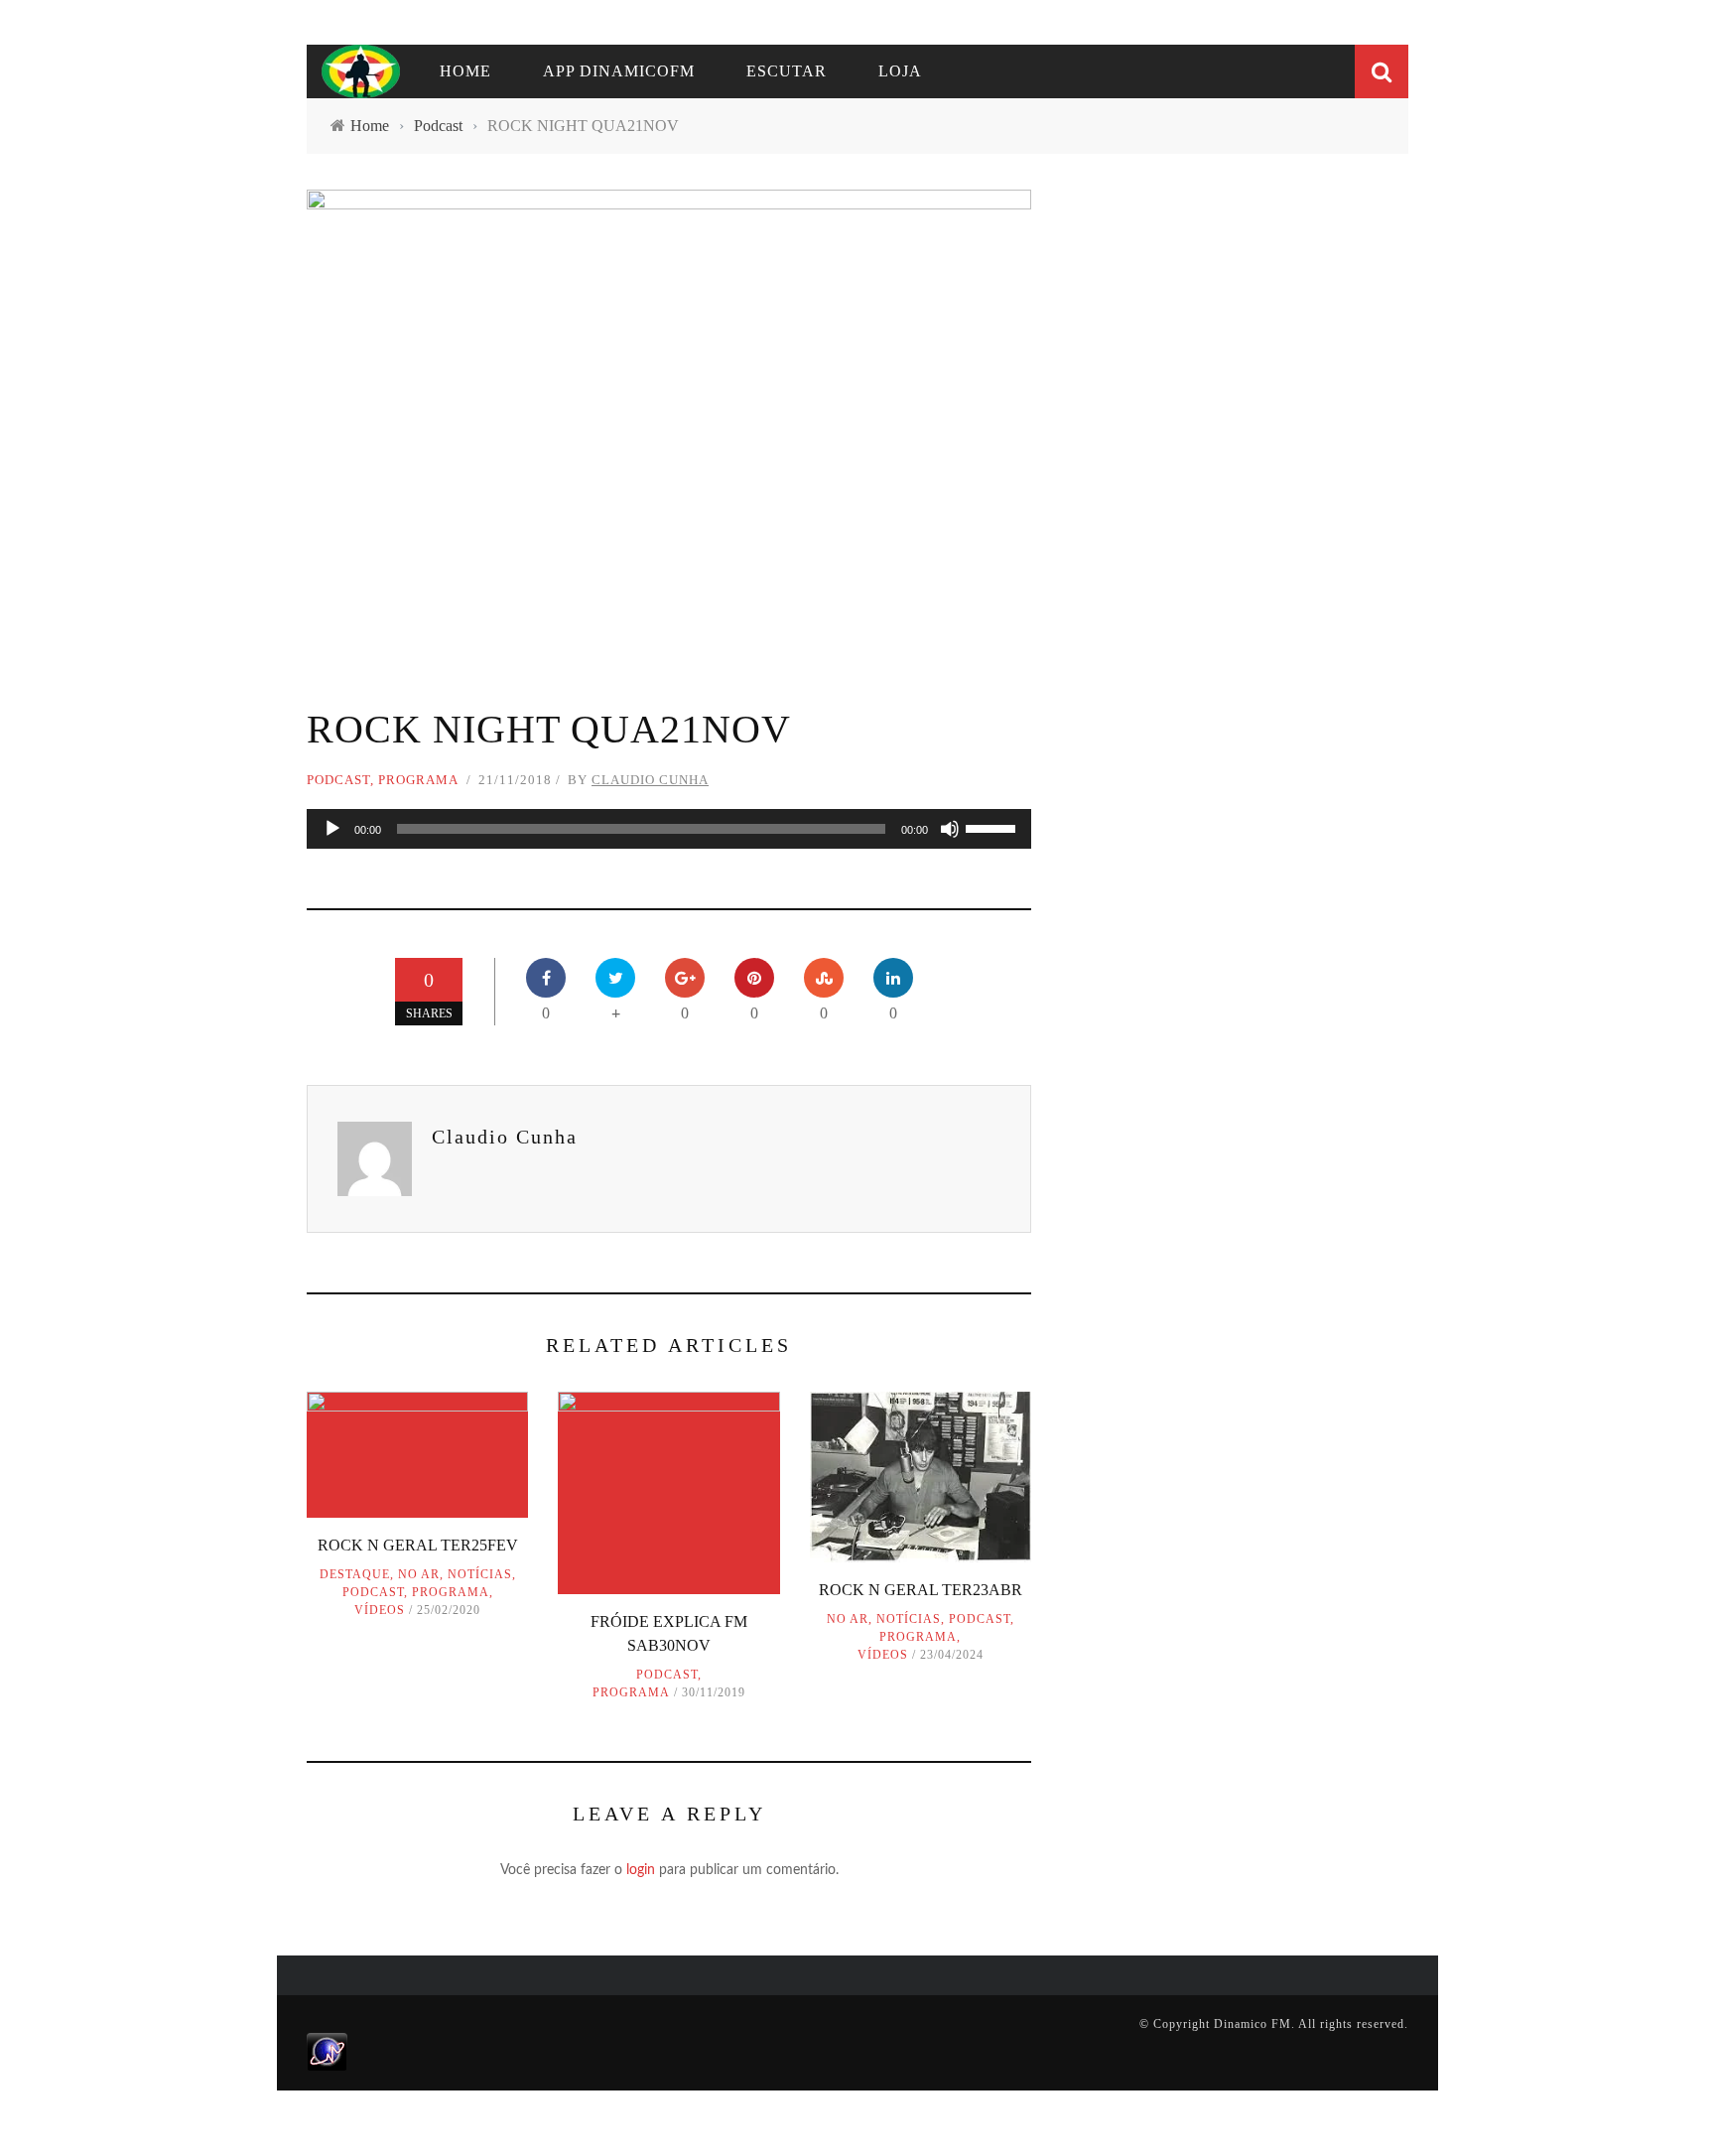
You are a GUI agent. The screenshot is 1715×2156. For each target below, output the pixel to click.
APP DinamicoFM (619, 71)
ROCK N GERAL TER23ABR (921, 1590)
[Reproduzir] (332, 829)
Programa (418, 780)
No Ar (419, 1574)
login (641, 1870)
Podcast (338, 780)
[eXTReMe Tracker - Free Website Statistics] (327, 2051)
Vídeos (380, 1610)
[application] (669, 829)
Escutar (787, 71)
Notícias (480, 1574)
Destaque (355, 1574)
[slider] (993, 827)
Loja (900, 71)
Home (465, 71)
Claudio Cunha (650, 780)
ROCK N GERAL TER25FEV (418, 1545)
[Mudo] (950, 829)
